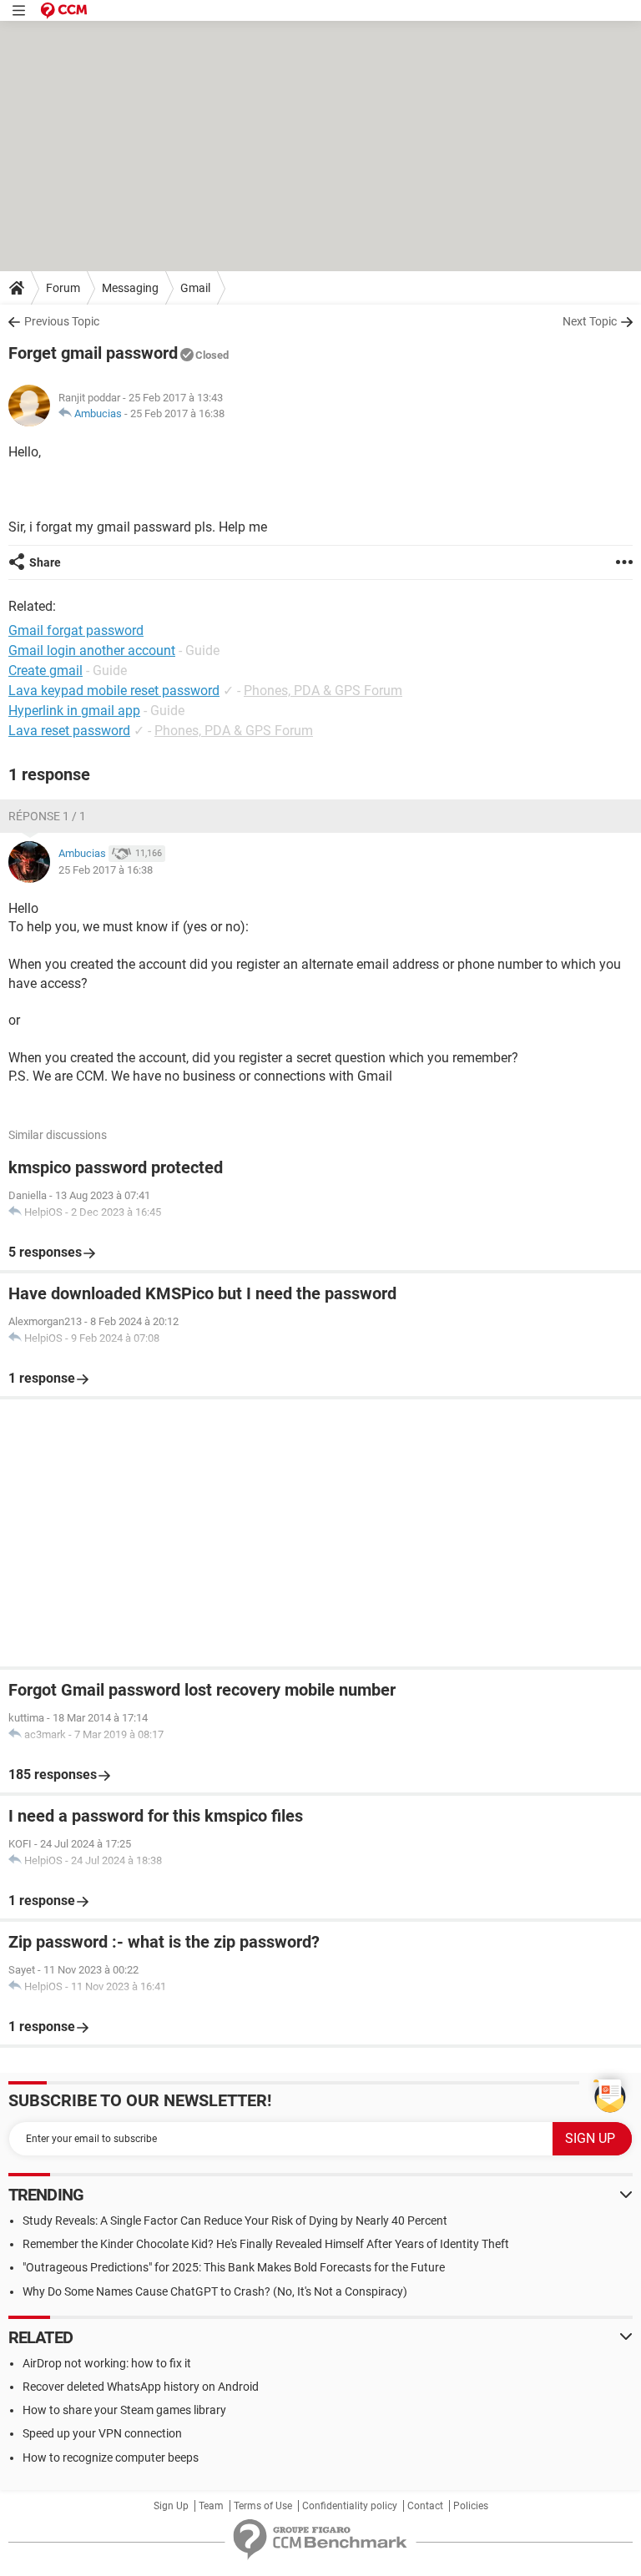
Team (211, 2506)
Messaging (130, 288)
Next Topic (590, 321)
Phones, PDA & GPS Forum (323, 691)
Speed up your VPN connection (102, 2433)
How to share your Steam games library (124, 2410)
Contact (425, 2506)
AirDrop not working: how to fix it (107, 2363)
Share (45, 562)
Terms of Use (263, 2506)
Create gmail (45, 670)
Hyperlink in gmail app (74, 711)
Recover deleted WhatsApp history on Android (141, 2387)
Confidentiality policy (350, 2506)
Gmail (195, 288)
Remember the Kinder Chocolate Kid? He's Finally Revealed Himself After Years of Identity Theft (266, 2244)
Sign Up (171, 2506)
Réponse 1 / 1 (47, 816)
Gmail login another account (92, 650)
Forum (63, 288)
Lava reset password (69, 731)
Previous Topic (62, 321)
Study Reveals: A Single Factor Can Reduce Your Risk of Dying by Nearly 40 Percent (235, 2221)
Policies (471, 2506)
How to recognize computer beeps (111, 2458)
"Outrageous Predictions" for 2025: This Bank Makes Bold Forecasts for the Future (234, 2267)
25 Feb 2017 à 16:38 (177, 413)
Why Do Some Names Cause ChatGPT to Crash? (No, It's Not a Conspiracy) (215, 2291)
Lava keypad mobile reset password (114, 691)
